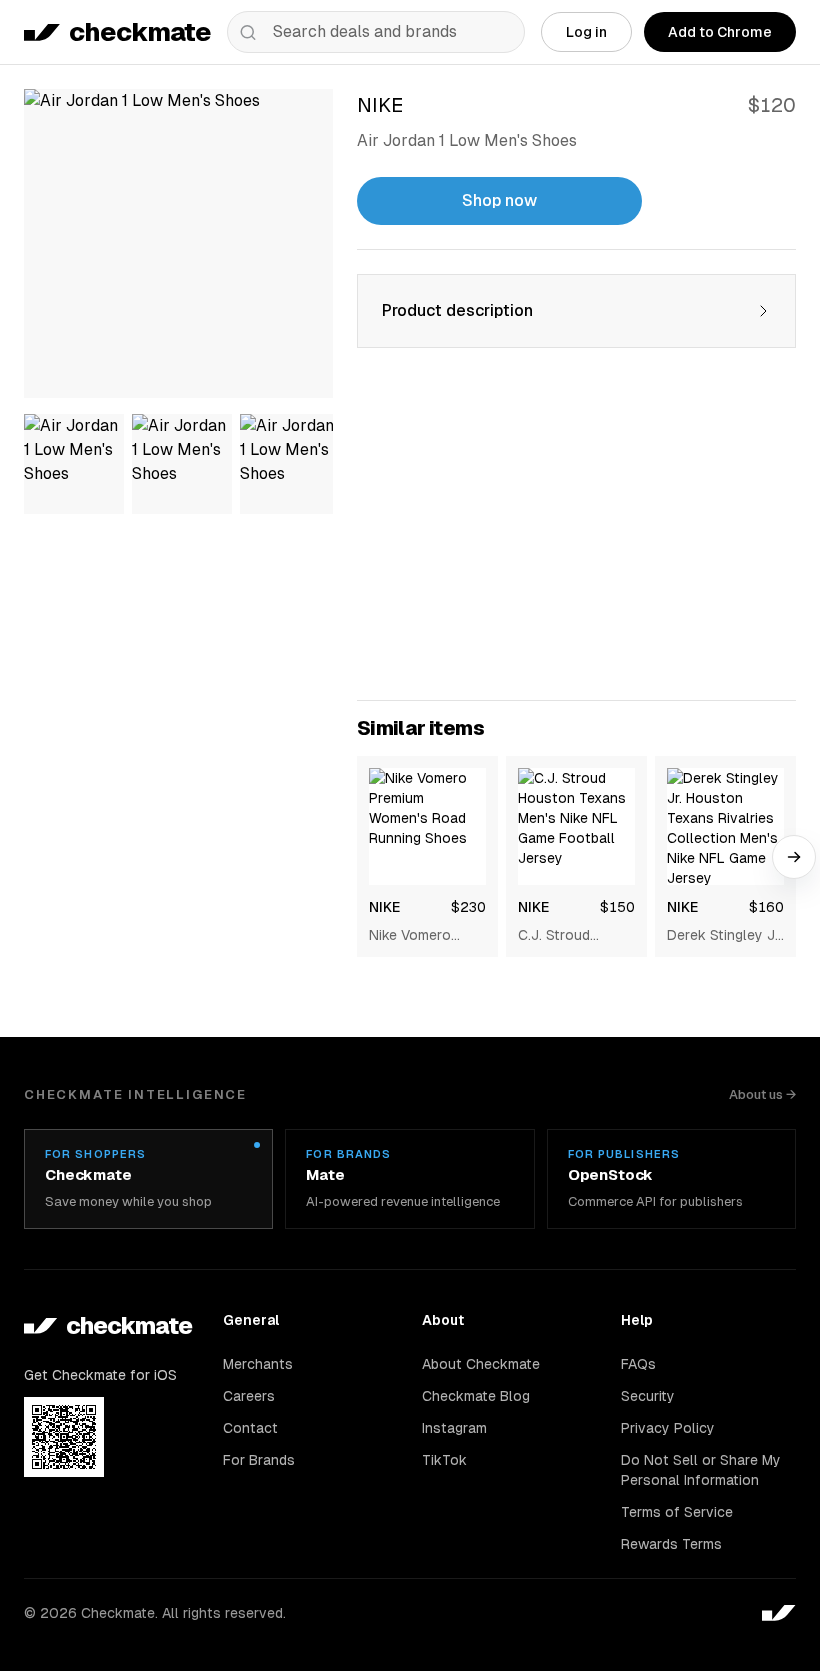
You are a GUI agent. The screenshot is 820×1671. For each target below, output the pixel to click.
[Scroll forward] (794, 857)
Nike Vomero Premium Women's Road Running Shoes (418, 936)
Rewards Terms (671, 1544)
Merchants (258, 1364)
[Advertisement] (576, 536)
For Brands (259, 1460)
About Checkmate (481, 1364)
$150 (617, 907)
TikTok (444, 1460)
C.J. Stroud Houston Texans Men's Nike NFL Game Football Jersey (572, 936)
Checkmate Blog (476, 1396)
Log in (586, 32)
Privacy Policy (668, 1428)
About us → (762, 1094)
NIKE (384, 907)
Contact (250, 1428)
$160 (766, 907)
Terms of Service (677, 1512)
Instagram (454, 1428)
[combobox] (376, 32)
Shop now (499, 200)
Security (648, 1396)
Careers (249, 1396)
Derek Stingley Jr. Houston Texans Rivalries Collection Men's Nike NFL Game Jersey (724, 936)
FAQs (638, 1364)
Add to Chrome (720, 32)
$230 (468, 907)
